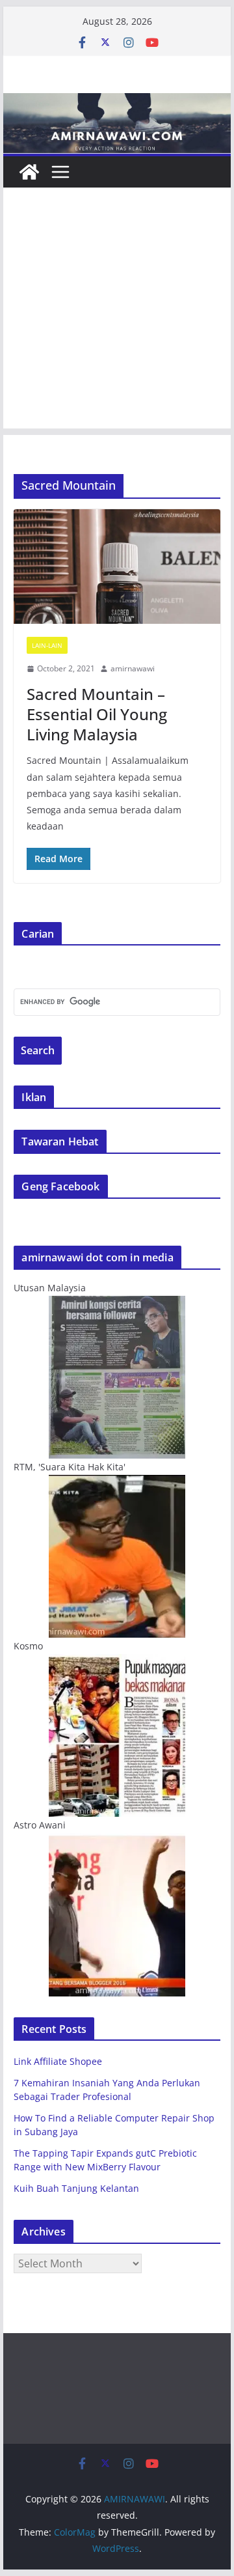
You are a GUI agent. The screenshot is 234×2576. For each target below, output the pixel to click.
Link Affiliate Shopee (58, 2061)
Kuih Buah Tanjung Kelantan (76, 2188)
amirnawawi (133, 668)
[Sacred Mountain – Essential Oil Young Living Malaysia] (117, 567)
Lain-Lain (47, 645)
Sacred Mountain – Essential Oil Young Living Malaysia (97, 714)
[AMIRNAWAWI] (117, 102)
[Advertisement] (117, 311)
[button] (117, 567)
